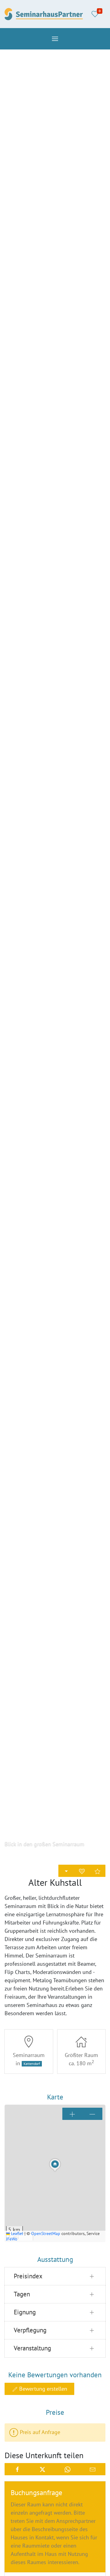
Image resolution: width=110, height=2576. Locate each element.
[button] (55, 39)
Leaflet (16, 2233)
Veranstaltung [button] (32, 2348)
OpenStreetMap (46, 2233)
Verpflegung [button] (30, 2330)
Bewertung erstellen (42, 2389)
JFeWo (12, 2239)
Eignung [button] (25, 2312)
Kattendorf (32, 2064)
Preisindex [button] (28, 2276)
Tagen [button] (22, 2294)
